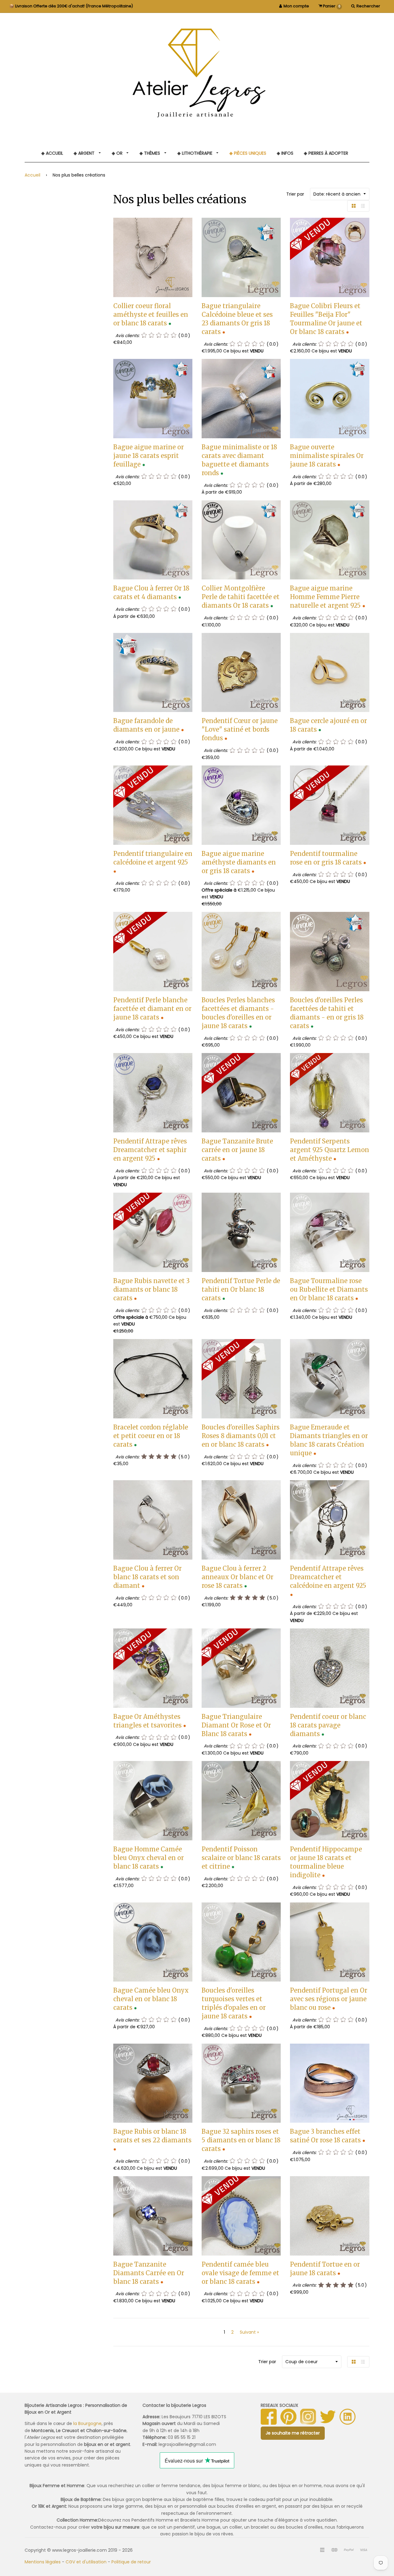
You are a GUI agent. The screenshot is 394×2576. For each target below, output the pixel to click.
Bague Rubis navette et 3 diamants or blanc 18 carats (151, 1289)
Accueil (32, 175)
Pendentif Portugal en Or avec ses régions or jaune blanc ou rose (329, 1999)
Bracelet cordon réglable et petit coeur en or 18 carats (151, 1436)
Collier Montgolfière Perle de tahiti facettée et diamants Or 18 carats (241, 597)
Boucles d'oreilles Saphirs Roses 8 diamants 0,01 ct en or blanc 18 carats (241, 1436)
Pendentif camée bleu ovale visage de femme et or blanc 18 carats (240, 2273)
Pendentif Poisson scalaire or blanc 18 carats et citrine (241, 1858)
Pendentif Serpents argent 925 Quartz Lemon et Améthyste (330, 1150)
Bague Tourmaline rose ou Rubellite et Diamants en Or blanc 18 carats (329, 1289)
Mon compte (296, 6)
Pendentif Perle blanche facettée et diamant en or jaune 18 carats (152, 1009)
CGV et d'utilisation (86, 2562)
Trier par (295, 194)
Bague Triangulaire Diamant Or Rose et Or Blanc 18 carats (236, 1725)
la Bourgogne (87, 2423)
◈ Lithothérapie (195, 153)
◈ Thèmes (150, 153)
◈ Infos (285, 153)
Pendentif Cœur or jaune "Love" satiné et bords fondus (240, 729)
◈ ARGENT (85, 153)
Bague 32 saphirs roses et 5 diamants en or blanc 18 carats (241, 2140)
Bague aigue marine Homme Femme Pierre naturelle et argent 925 (325, 597)
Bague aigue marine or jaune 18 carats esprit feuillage (149, 456)
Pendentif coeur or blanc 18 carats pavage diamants (328, 1725)
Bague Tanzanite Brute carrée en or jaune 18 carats (237, 1150)
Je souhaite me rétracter (293, 2433)
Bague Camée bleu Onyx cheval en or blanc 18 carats (151, 1999)
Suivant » (249, 2332)
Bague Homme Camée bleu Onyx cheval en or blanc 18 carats (149, 1858)
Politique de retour (131, 2562)
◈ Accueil (52, 153)
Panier (331, 6)
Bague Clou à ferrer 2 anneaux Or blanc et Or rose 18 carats (237, 1577)
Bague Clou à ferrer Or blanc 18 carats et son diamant (147, 1577)
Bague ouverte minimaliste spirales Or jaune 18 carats (327, 456)
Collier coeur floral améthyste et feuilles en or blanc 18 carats (151, 314)
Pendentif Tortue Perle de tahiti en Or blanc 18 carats (241, 1289)
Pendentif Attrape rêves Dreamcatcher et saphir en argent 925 (150, 1150)
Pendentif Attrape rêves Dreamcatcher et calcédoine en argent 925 (328, 1577)
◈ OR (118, 153)
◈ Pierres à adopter (326, 153)
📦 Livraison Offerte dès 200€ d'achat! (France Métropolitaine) (71, 6)
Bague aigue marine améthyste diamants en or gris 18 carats (239, 862)
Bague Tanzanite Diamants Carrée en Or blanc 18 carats (149, 2273)
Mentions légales (43, 2562)
